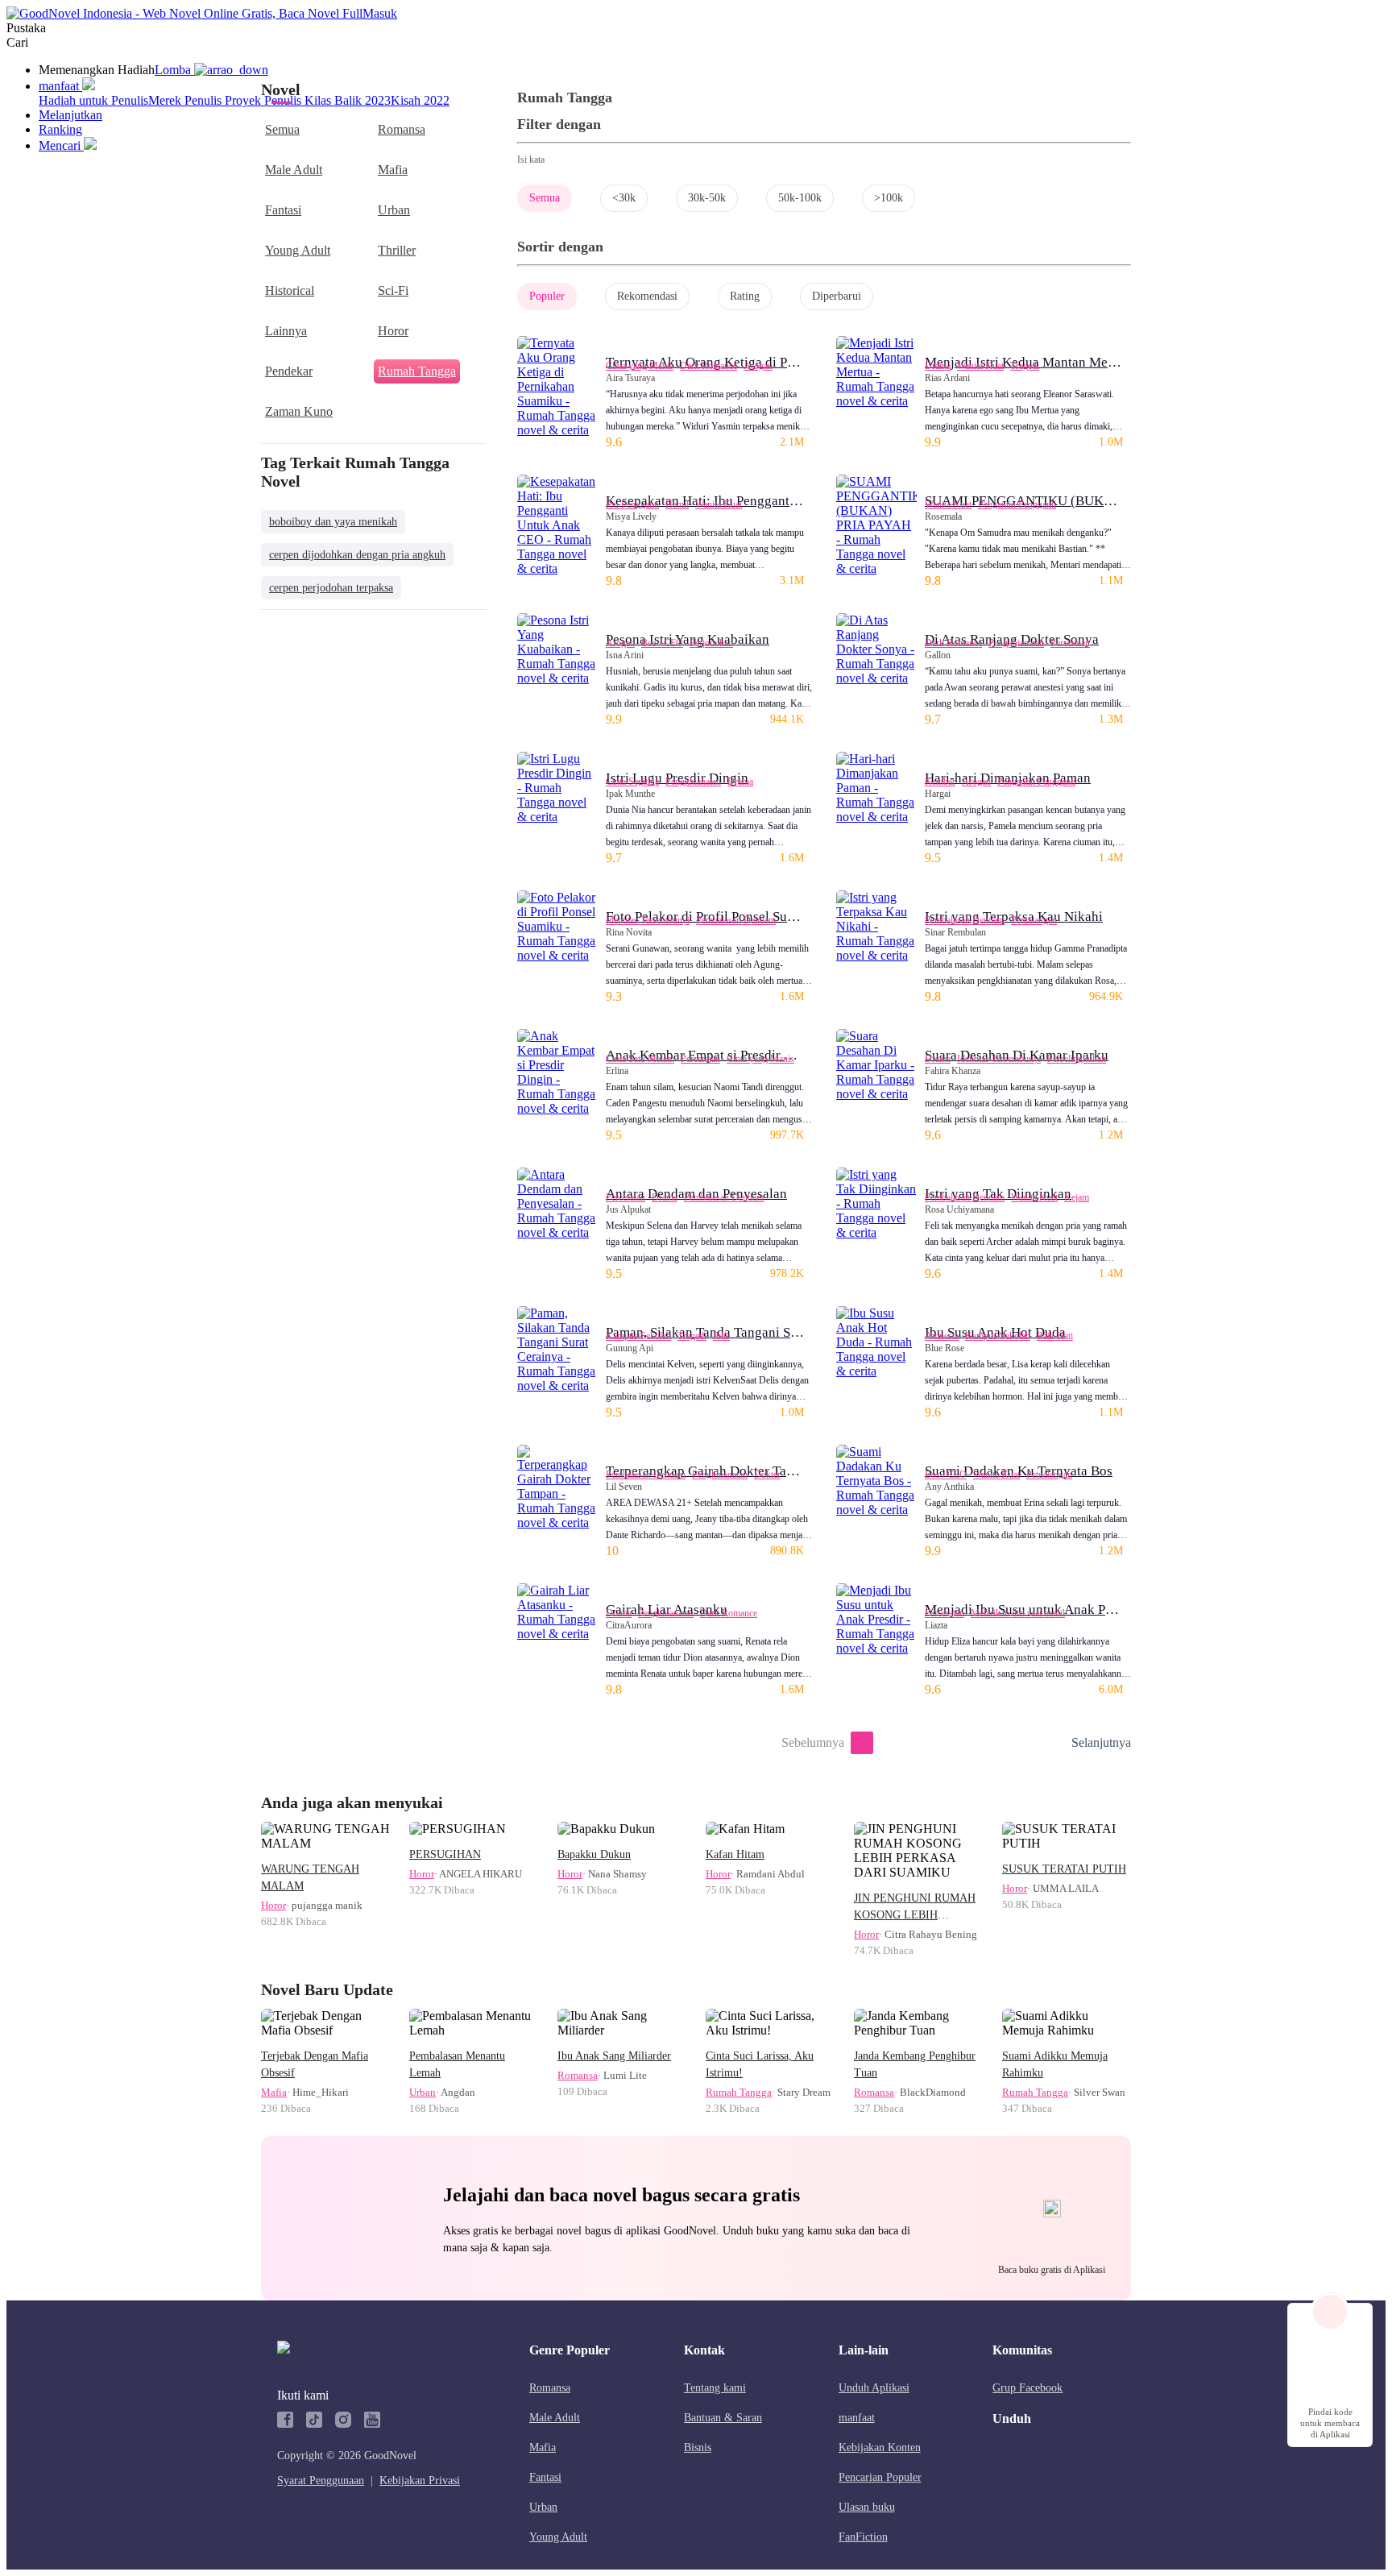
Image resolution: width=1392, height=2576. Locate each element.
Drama (938, 366)
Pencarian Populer (880, 2477)
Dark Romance (708, 366)
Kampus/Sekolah (638, 1336)
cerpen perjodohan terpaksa (331, 588)
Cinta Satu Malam (640, 1059)
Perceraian (1070, 643)
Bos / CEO (662, 643)
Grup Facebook (1027, 2388)
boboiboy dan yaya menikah (333, 522)
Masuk (380, 13)
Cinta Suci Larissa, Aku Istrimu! (760, 2064)
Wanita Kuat (980, 366)
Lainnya (286, 331)
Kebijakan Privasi (420, 2481)
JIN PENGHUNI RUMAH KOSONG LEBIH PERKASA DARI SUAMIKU (915, 1908)
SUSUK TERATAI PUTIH (1064, 1869)
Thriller (397, 250)
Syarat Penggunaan (321, 2481)
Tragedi (1025, 366)
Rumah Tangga (417, 371)
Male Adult (294, 170)
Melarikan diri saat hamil (1018, 1613)
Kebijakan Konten (880, 2447)
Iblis (721, 1336)
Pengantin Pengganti (1017, 504)
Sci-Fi (393, 290)
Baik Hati (1055, 1336)
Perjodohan (711, 643)
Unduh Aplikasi (874, 2388)
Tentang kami (715, 2388)
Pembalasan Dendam (736, 920)
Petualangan (1034, 920)
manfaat (857, 2418)
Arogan (758, 366)
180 (1054, 1743)
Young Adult (298, 250)
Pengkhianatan (1016, 643)
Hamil (677, 504)
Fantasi (283, 210)
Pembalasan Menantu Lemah (457, 2064)
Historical (290, 290)
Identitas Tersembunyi (648, 920)
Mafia (393, 170)
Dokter (767, 1475)
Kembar (940, 782)
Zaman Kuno (299, 411)
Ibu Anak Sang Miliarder (614, 2056)
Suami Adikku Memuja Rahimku (1055, 2064)
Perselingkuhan (1077, 1059)
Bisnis (698, 2447)
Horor (393, 331)
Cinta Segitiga (632, 782)
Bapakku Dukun (594, 1854)
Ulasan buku (867, 2507)
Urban (394, 210)
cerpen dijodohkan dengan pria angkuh (357, 555)
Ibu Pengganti (632, 504)
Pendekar (289, 371)
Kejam (1077, 1197)
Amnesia (942, 1336)
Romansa (402, 129)
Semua (282, 129)
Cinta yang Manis (640, 366)
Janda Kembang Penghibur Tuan (915, 2064)
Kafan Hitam (735, 1854)
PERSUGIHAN (445, 1854)
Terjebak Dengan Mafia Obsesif (315, 2064)
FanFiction (863, 2537)
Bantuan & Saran (723, 2418)
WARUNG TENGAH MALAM (310, 1877)
